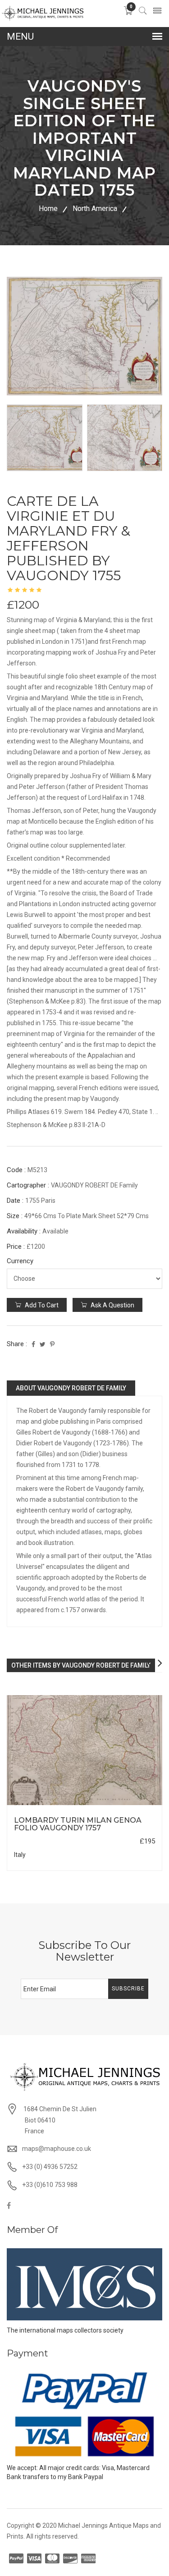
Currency (20, 1261)
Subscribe (128, 1989)
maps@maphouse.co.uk (57, 2149)
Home (48, 209)
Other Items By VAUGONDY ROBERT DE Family (81, 1665)
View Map (127, 1805)
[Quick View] (84, 1750)
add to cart (41, 1305)
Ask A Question (112, 1305)
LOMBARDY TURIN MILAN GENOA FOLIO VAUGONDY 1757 (78, 1824)
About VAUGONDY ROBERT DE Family (71, 1388)
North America (95, 209)
